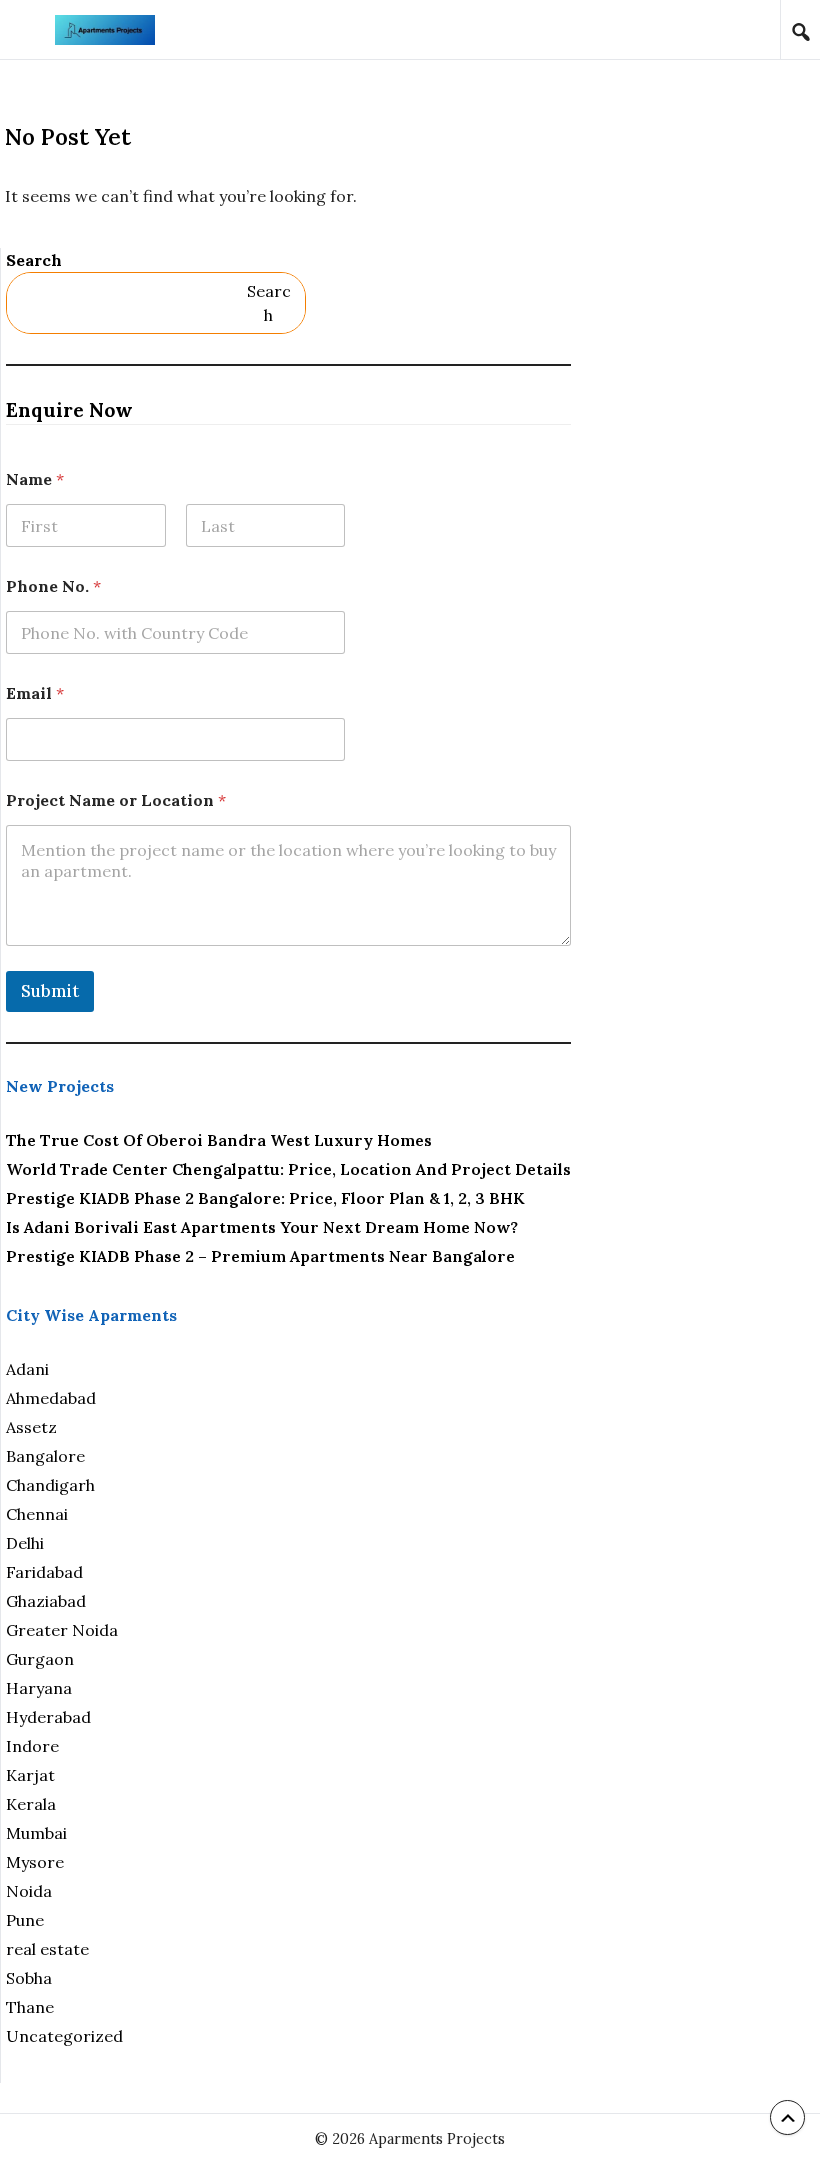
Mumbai (36, 1833)
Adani (27, 1369)
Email (35, 693)
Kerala (31, 1804)
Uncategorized (64, 2036)
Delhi (25, 1543)
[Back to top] (787, 2117)
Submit (50, 991)
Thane (30, 2007)
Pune (25, 1920)
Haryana (39, 1688)
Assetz (31, 1427)
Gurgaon (40, 1659)
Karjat (30, 1775)
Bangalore (45, 1456)
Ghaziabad (46, 1601)
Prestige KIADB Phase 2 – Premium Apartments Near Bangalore (260, 1256)
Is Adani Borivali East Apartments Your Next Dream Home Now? (262, 1227)
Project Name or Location (116, 800)
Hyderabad (48, 1717)
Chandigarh (50, 1485)
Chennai (37, 1514)
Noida (29, 1891)
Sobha (29, 1978)
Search (34, 260)
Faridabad (44, 1572)
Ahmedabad (51, 1398)
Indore (32, 1746)
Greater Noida (62, 1630)
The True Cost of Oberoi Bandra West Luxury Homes (219, 1140)
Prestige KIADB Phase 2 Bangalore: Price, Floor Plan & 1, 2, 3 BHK (265, 1198)
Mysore (35, 1862)
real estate (47, 1949)
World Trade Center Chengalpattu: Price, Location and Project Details (288, 1169)
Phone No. (53, 586)
